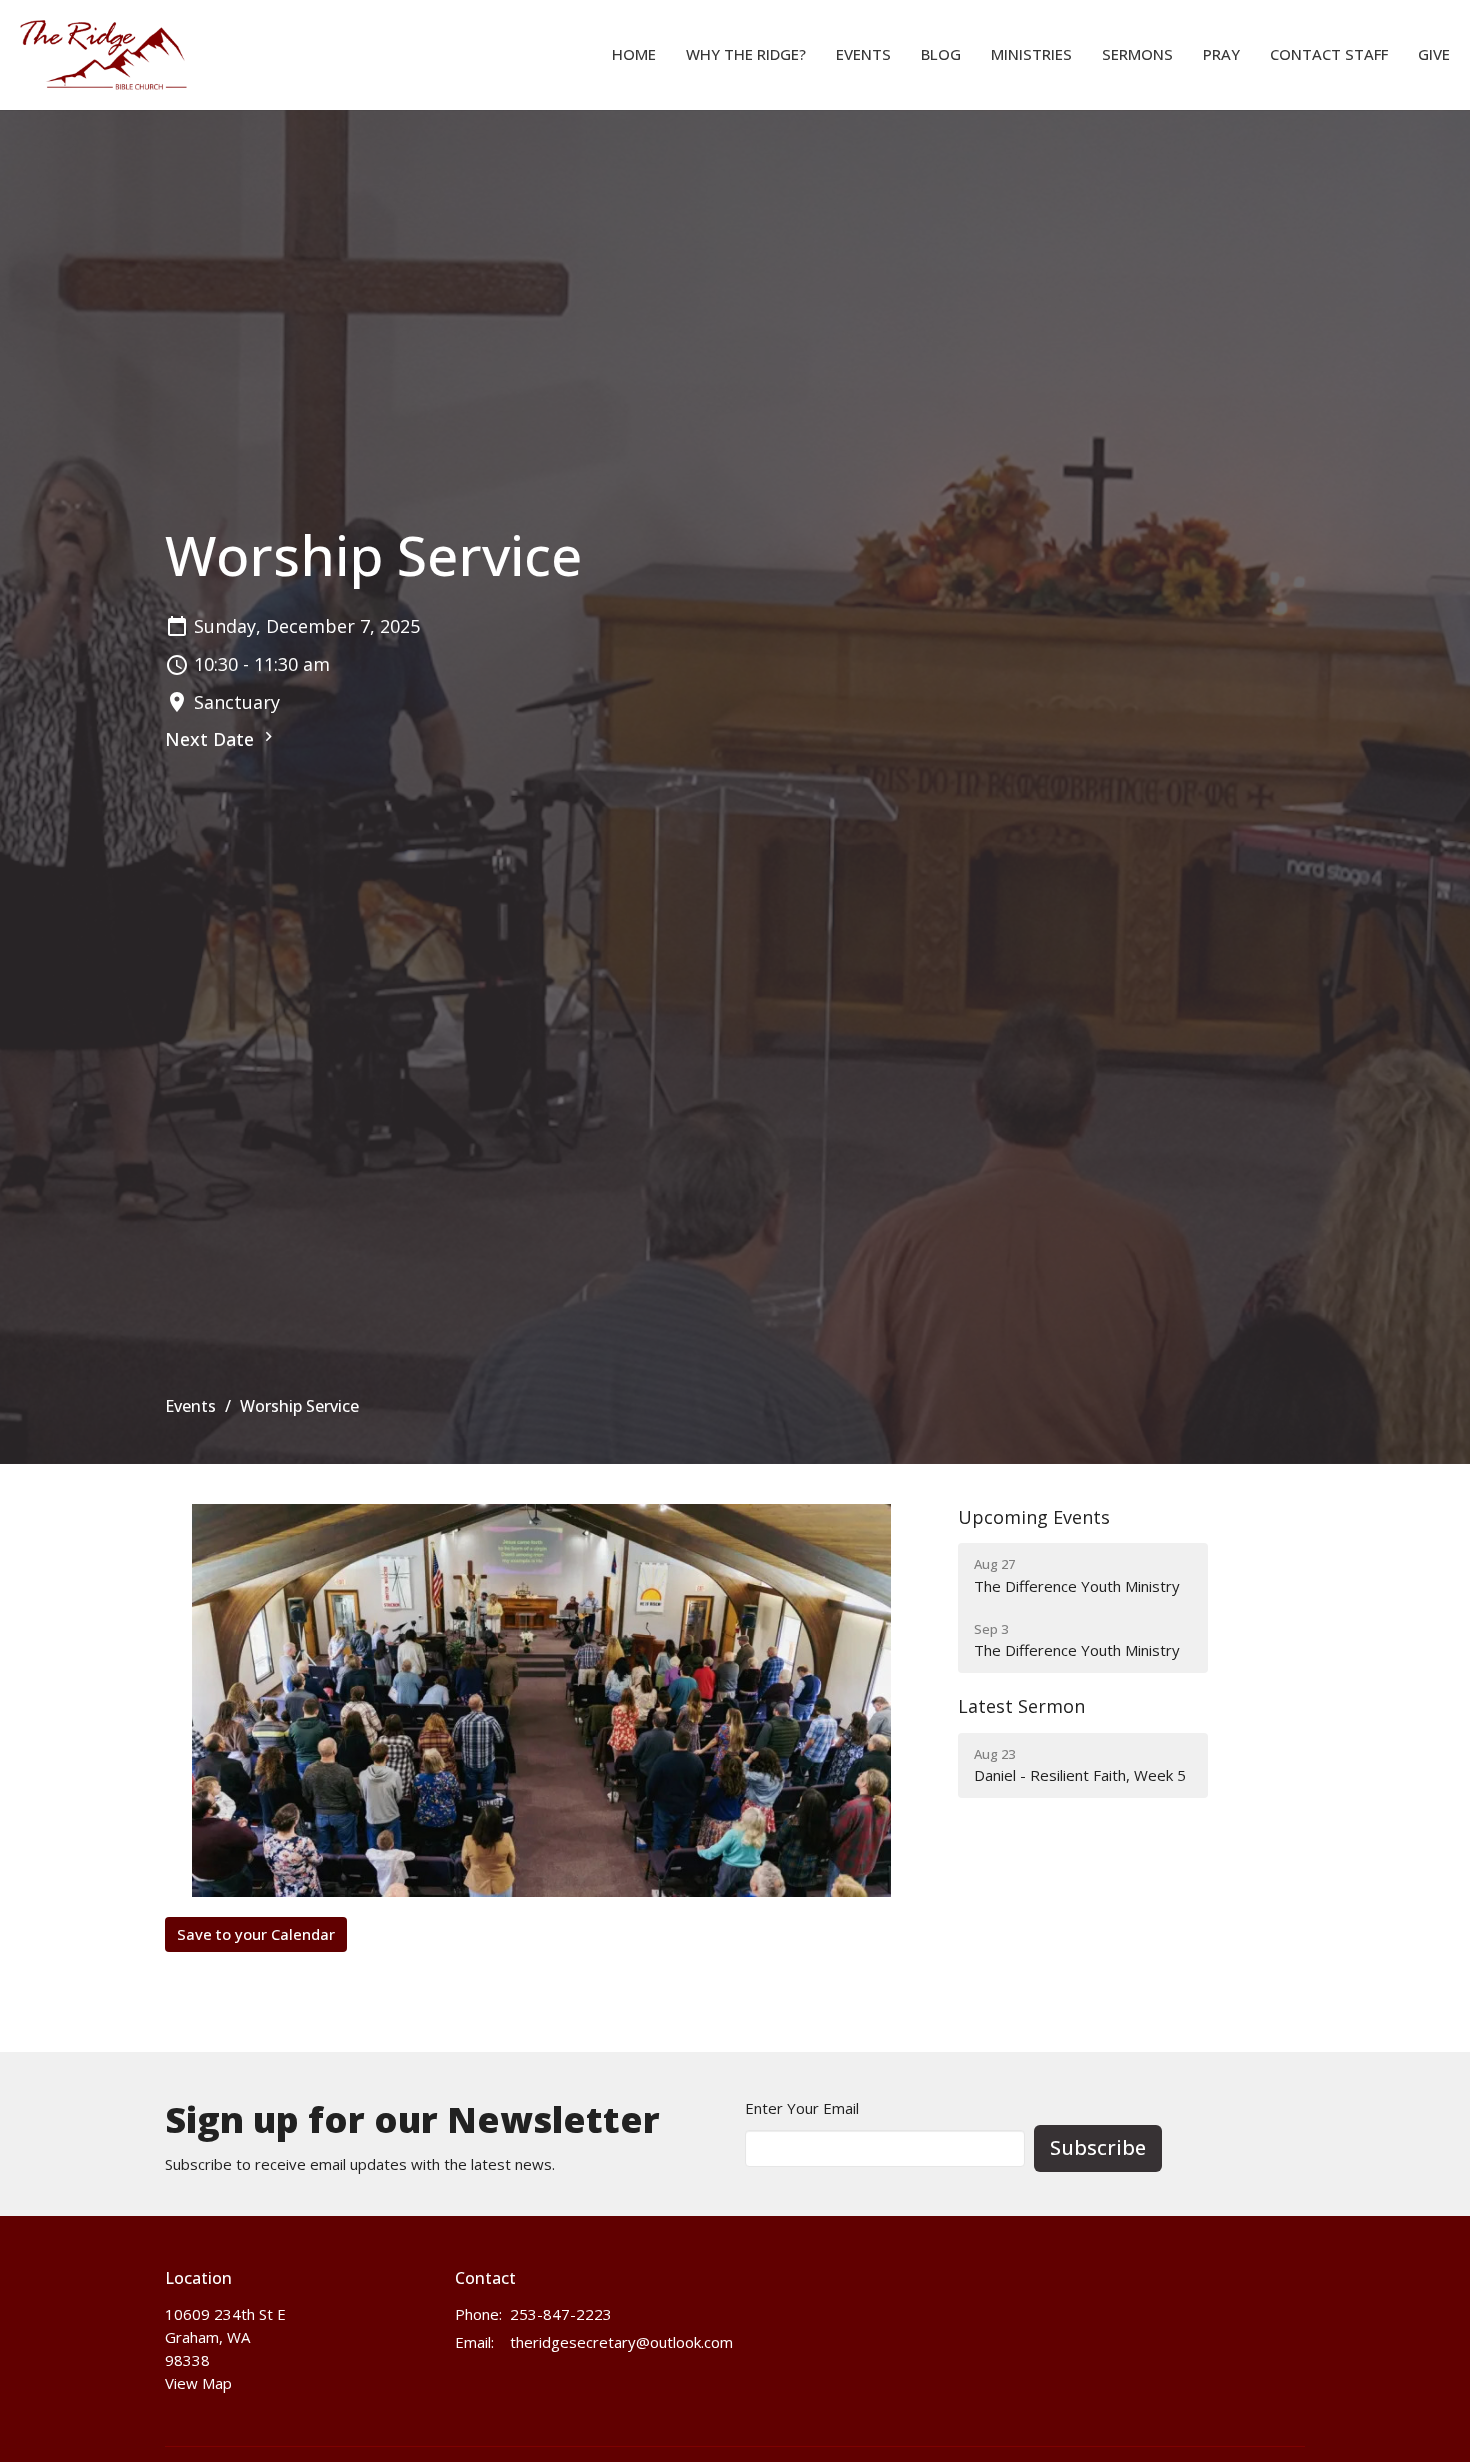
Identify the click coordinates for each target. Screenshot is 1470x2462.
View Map (198, 2383)
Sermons (1137, 54)
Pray (1221, 54)
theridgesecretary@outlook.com (621, 2342)
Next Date (212, 739)
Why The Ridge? (746, 54)
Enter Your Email (802, 2108)
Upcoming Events (1034, 1517)
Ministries (1031, 54)
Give (1434, 54)
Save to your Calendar (256, 1934)
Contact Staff (1329, 54)
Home (634, 54)
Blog (941, 54)
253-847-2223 (561, 2314)
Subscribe (1098, 2147)
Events (863, 54)
